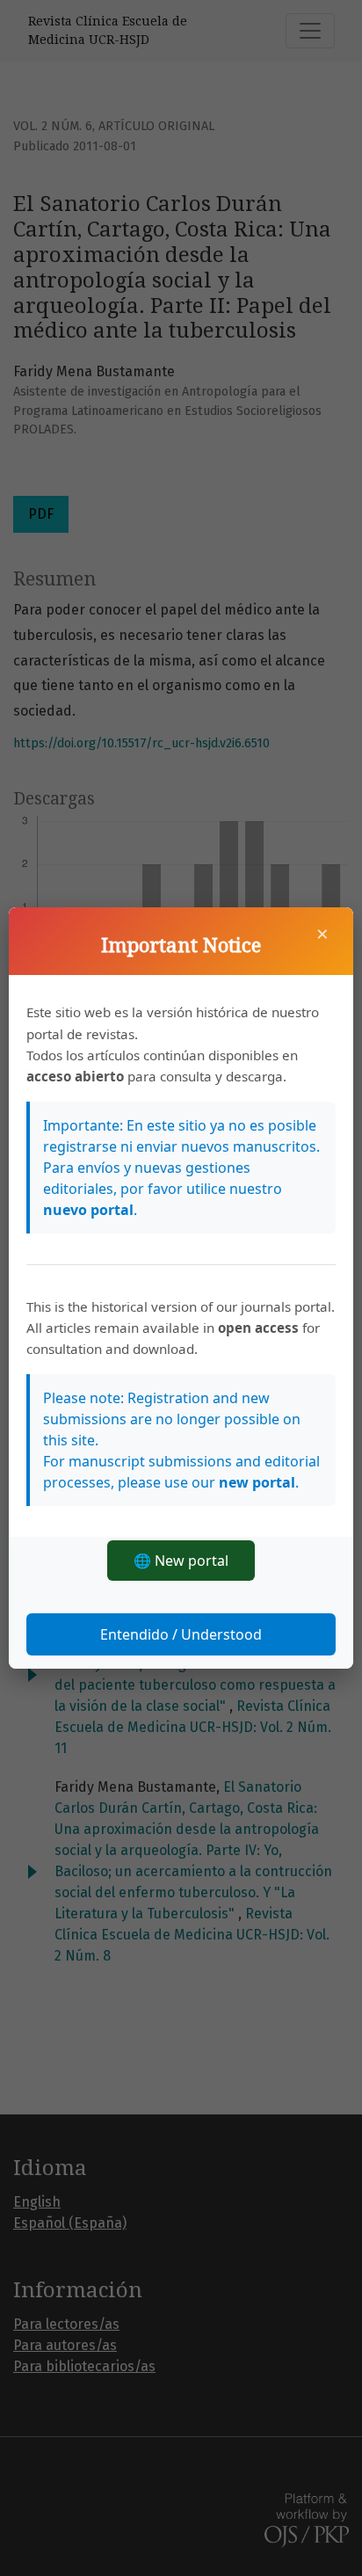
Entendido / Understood (181, 1634)
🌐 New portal (181, 1561)
